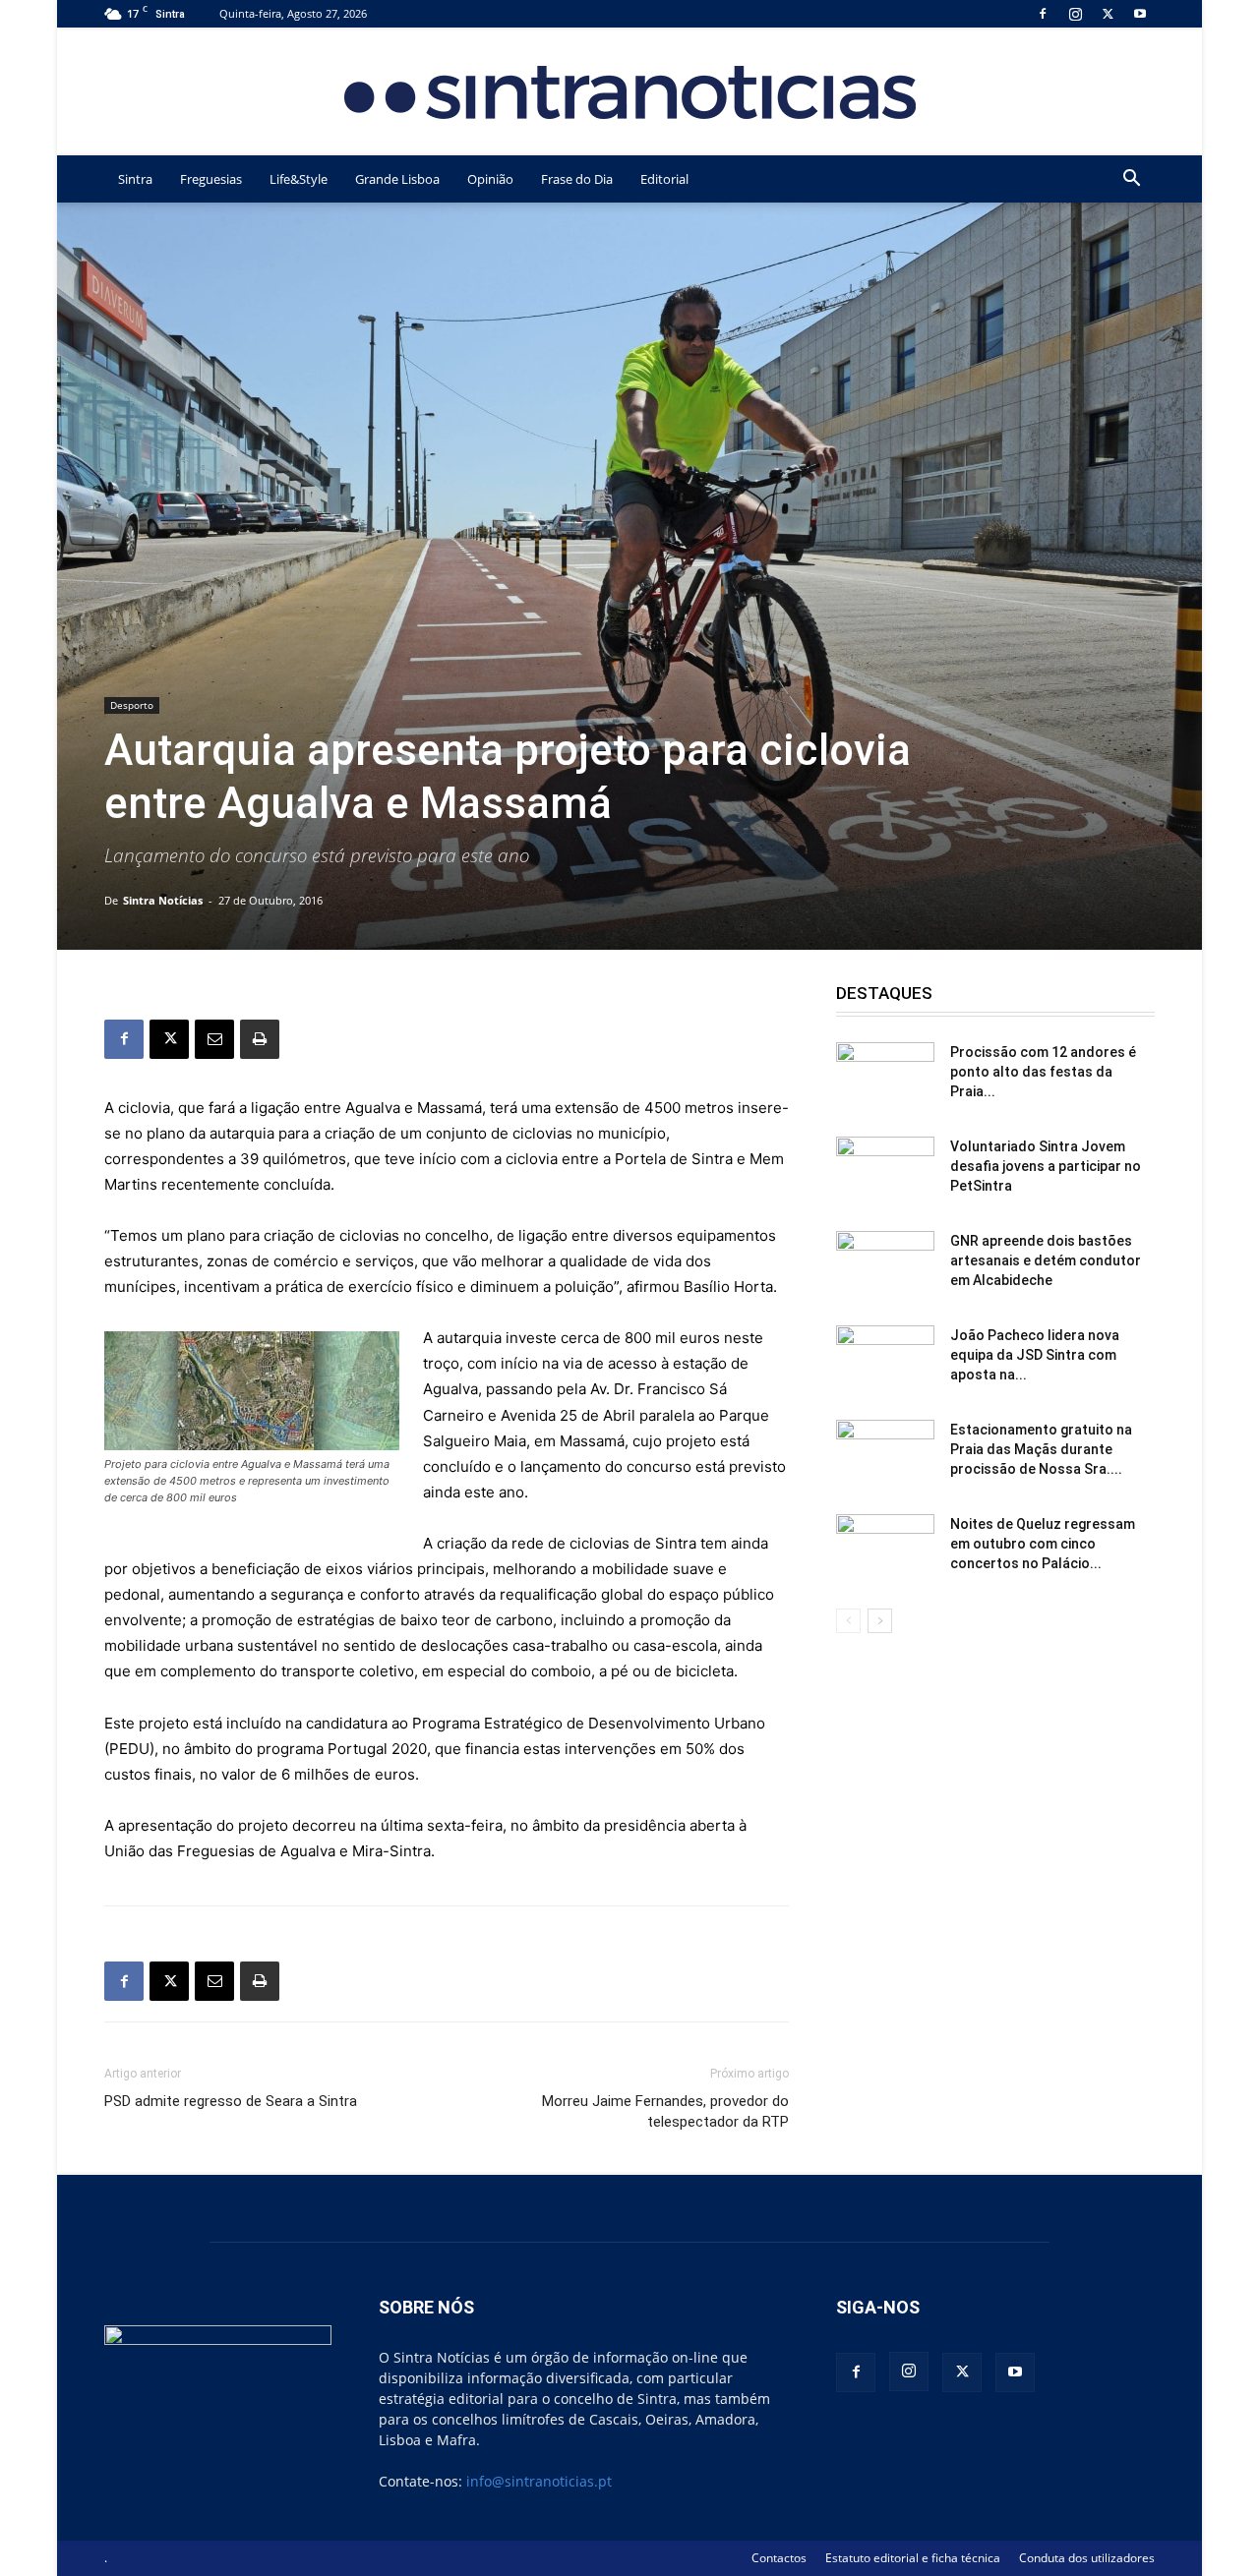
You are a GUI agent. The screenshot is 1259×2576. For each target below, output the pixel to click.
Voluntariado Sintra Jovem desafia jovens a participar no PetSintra (1046, 1166)
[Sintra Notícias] (630, 92)
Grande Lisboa (397, 179)
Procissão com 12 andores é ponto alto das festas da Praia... (1043, 1072)
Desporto (132, 705)
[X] (1108, 13)
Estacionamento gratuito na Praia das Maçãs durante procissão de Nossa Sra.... (1041, 1449)
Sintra (135, 179)
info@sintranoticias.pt (539, 2481)
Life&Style (299, 179)
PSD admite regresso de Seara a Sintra (231, 2101)
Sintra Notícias (163, 900)
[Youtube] (1140, 13)
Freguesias (211, 179)
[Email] (214, 1039)
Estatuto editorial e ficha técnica (913, 2558)
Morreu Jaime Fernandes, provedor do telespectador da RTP (665, 2111)
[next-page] (880, 1621)
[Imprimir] (260, 1039)
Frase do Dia (577, 179)
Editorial (664, 179)
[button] (1131, 180)
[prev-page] (848, 1621)
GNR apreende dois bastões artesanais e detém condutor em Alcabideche (1046, 1260)
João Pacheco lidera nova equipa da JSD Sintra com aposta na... (1035, 1355)
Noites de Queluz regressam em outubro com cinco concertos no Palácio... (1043, 1544)
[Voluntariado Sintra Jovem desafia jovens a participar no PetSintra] (885, 1171)
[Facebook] (1043, 13)
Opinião (490, 179)
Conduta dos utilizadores (1087, 2558)
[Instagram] (1075, 13)
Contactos (779, 2558)
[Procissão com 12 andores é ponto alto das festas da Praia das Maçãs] (885, 1077)
